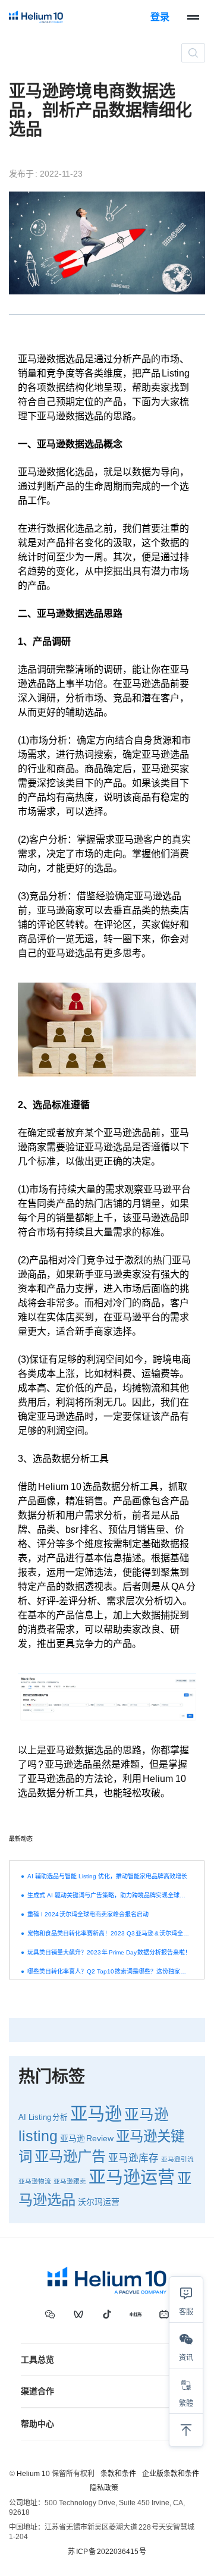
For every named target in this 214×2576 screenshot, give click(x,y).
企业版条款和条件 (171, 2474)
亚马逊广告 (70, 2156)
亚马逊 (96, 2114)
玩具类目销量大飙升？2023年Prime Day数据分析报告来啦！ (109, 1952)
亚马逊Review (87, 2138)
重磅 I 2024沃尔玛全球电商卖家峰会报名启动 (88, 1914)
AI (22, 2117)
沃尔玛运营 (99, 2202)
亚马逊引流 (177, 2159)
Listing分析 (48, 2117)
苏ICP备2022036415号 (107, 2552)
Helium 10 (33, 2474)
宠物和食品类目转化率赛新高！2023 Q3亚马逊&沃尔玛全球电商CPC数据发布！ (109, 1933)
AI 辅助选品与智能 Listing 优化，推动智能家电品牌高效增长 (107, 1876)
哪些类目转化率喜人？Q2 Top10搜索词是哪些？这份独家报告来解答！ (109, 1971)
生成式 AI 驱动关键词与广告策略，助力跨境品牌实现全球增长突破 (109, 1895)
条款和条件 (118, 2474)
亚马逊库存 (133, 2158)
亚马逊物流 (35, 2181)
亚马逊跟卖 (70, 2181)
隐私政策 (104, 2488)
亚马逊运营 (132, 2177)
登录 (160, 17)
